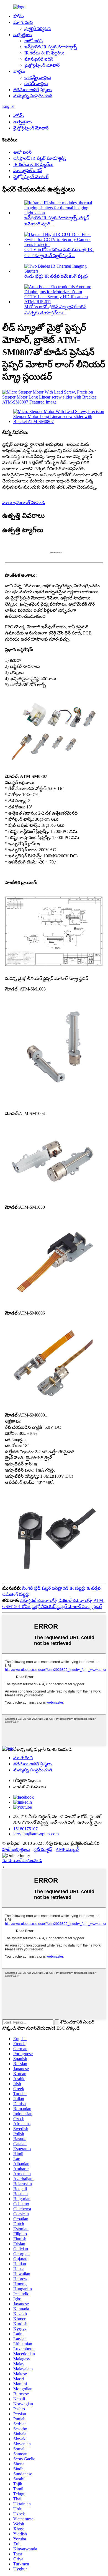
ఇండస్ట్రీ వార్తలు (38, 77)
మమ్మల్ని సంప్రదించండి (33, 96)
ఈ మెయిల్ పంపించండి (22, 1861)
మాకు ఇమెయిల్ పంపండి (24, 503)
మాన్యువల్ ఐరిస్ (39, 59)
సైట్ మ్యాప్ (43, 1849)
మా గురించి (23, 22)
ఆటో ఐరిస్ (34, 41)
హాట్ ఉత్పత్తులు (16, 1849)
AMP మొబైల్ (67, 1849)
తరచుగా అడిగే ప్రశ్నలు (33, 90)
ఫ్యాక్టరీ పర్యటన (38, 28)
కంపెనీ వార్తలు (36, 84)
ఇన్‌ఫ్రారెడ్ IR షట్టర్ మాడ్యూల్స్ (51, 47)
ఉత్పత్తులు (23, 35)
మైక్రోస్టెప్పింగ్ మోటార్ (42, 65)
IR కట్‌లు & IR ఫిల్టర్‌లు (44, 53)
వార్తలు (19, 71)
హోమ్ (19, 16)
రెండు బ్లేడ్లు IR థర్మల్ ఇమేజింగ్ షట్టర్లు (56, 276)
